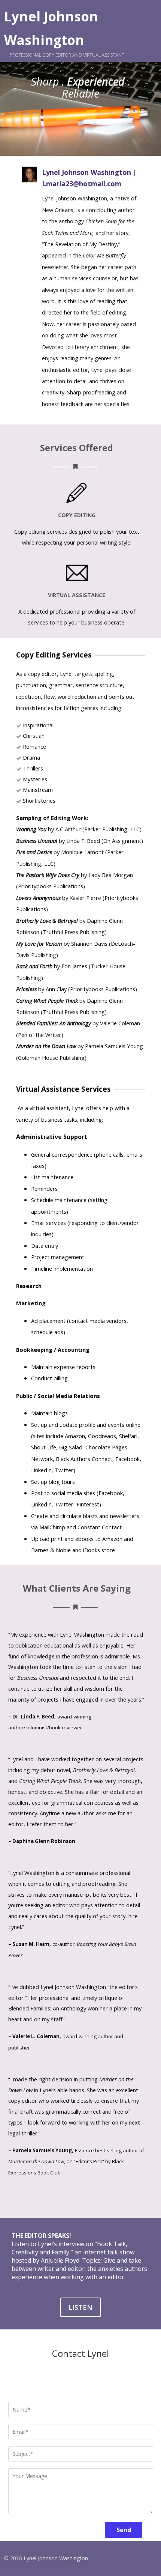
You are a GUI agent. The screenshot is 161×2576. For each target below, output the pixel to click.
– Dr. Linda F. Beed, (32, 1717)
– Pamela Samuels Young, (41, 2150)
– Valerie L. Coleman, (35, 2036)
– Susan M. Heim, (30, 1944)
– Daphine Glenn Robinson (42, 1841)
